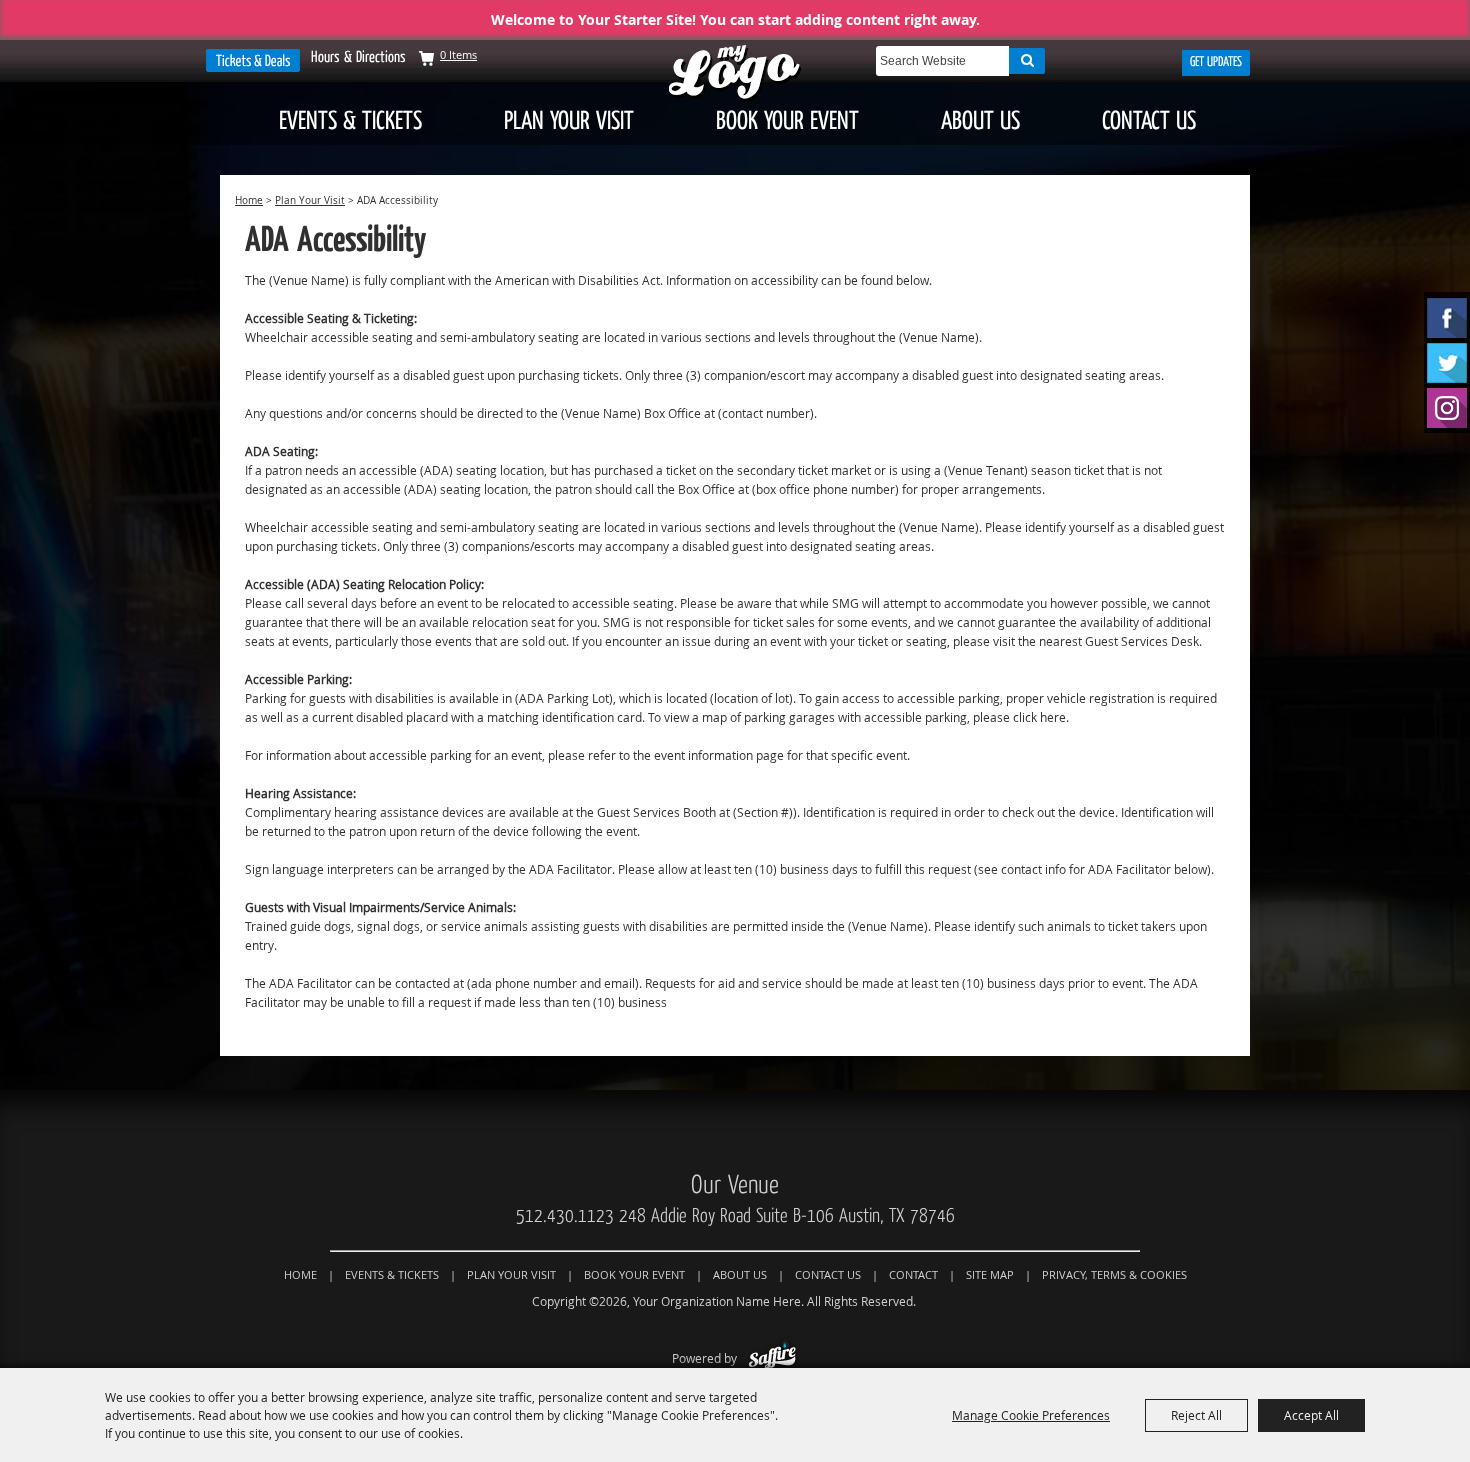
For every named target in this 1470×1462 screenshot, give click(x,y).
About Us (980, 121)
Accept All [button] (1311, 1415)
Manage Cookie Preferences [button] (1031, 1415)
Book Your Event (787, 121)
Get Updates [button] (1216, 62)
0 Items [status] (458, 54)
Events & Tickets (350, 121)
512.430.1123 (565, 1216)
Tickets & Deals (253, 60)
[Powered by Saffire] (772, 1358)
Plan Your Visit (569, 121)
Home (249, 200)
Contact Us (1149, 121)
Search (1027, 61)
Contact (913, 1274)
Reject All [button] (1196, 1415)
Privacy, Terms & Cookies (1114, 1274)
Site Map (990, 1274)
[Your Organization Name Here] (735, 73)
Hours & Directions (358, 57)
